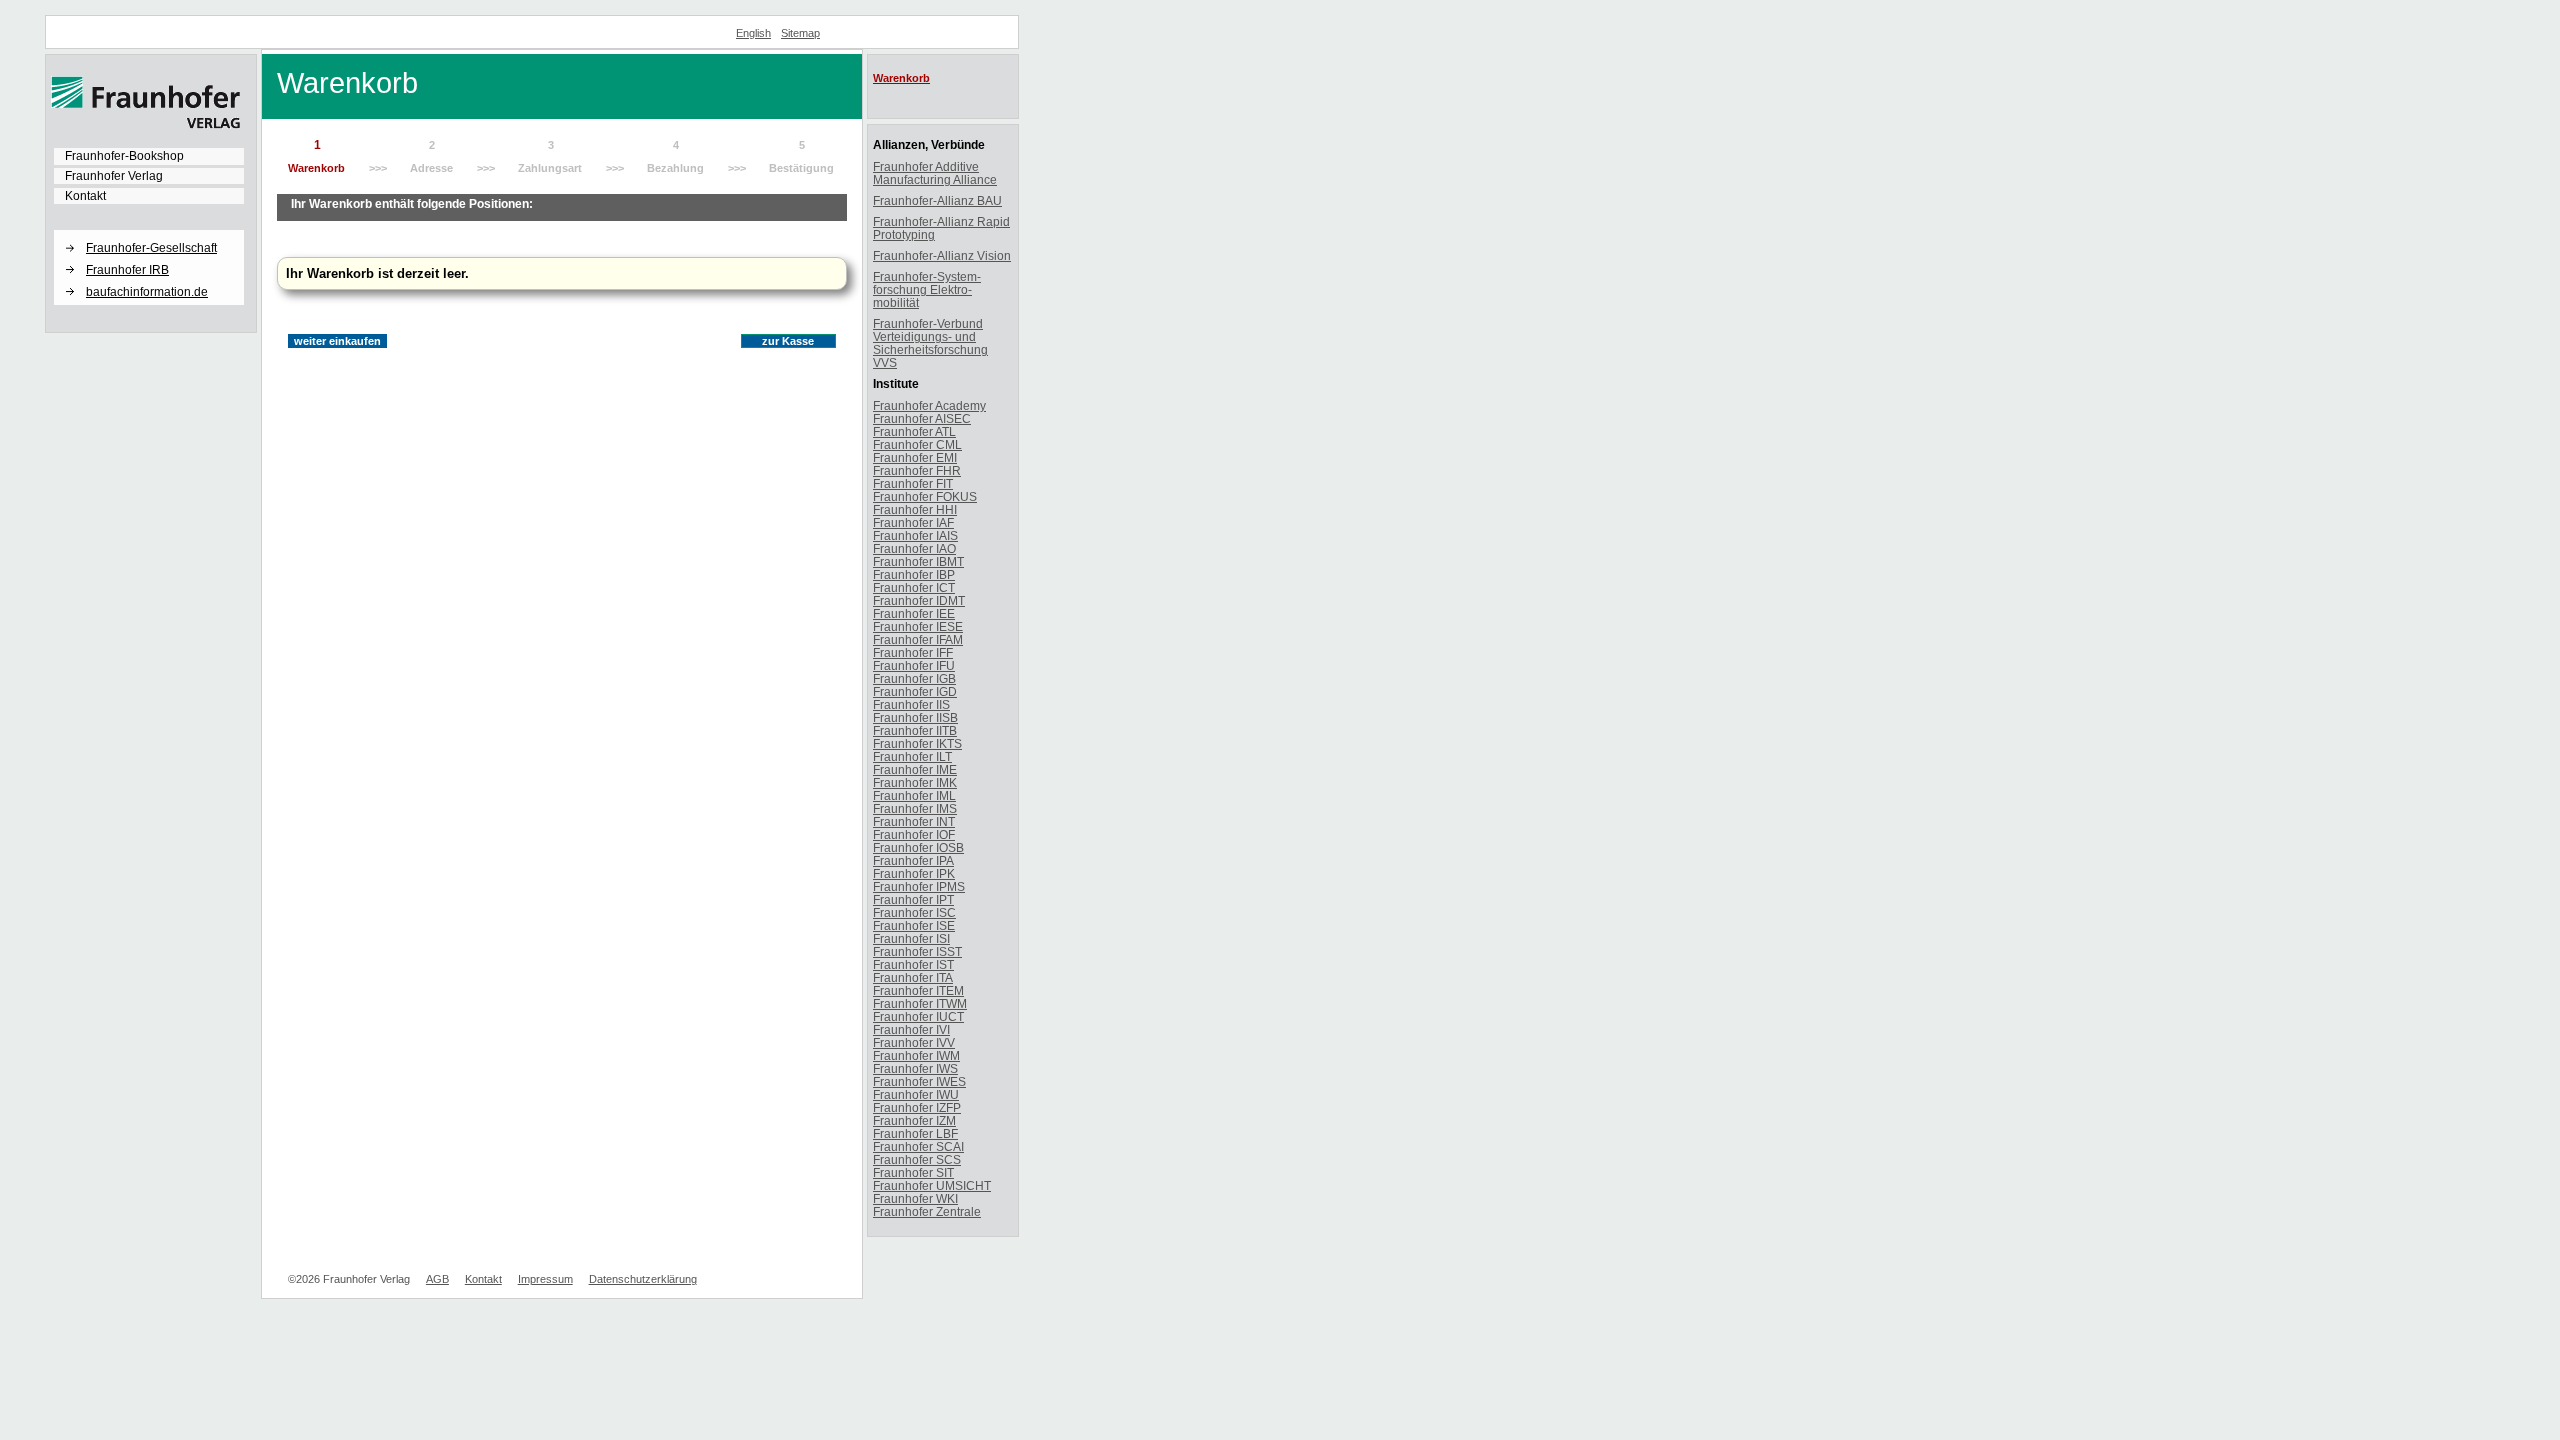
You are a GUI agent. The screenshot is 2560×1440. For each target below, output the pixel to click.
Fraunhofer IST (913, 964)
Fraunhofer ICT (914, 587)
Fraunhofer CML (917, 444)
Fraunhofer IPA (913, 860)
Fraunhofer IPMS (919, 886)
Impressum (545, 1279)
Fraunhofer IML (914, 795)
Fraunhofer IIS (911, 704)
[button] (149, 231)
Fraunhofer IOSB (918, 847)
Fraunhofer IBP (914, 574)
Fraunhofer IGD (915, 691)
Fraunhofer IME (915, 769)
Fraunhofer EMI (915, 457)
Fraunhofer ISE (914, 925)
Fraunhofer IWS (915, 1068)
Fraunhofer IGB (914, 678)
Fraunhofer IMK (915, 782)
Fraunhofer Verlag (114, 176)
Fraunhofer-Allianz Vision (942, 255)
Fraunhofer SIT (913, 1172)
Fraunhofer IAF (913, 522)
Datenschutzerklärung (643, 1279)
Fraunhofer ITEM (918, 990)
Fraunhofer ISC (914, 912)
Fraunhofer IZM (914, 1120)
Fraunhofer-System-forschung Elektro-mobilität (927, 289)
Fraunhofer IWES (919, 1081)
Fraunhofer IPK (914, 873)
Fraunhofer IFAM (918, 639)
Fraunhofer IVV (914, 1042)
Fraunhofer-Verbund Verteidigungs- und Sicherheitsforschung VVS (930, 343)
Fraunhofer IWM (916, 1055)
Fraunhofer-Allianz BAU (937, 200)
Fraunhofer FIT (913, 483)
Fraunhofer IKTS (917, 743)
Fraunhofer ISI (911, 938)
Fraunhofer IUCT (918, 1016)
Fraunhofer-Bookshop (124, 156)
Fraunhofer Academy (929, 405)
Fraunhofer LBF (915, 1133)
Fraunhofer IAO (914, 548)
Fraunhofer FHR (917, 470)
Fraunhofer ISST (917, 951)
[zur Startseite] (146, 125)
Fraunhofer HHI (915, 509)
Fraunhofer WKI (915, 1198)
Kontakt (85, 196)
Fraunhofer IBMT (918, 561)
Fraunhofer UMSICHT (932, 1185)
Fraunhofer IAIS (915, 535)
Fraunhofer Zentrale (927, 1211)
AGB (437, 1279)
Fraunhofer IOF (914, 834)
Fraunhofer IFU (914, 665)
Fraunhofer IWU (916, 1094)
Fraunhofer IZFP (917, 1107)
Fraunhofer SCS (917, 1159)
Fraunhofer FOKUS (925, 496)
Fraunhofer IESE (918, 626)
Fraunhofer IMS (915, 808)
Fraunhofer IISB (915, 717)
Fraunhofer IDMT (919, 600)
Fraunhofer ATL (914, 431)
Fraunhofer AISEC (922, 418)
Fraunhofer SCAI (918, 1146)
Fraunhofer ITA (913, 977)
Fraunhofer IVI (911, 1029)
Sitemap (800, 33)
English (753, 33)
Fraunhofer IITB (915, 730)
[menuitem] (149, 156)
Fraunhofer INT (914, 821)
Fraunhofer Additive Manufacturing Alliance (935, 173)
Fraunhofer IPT (913, 899)
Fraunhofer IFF (913, 652)
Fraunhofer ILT (912, 756)
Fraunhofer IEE (914, 613)
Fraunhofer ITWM (920, 1003)
